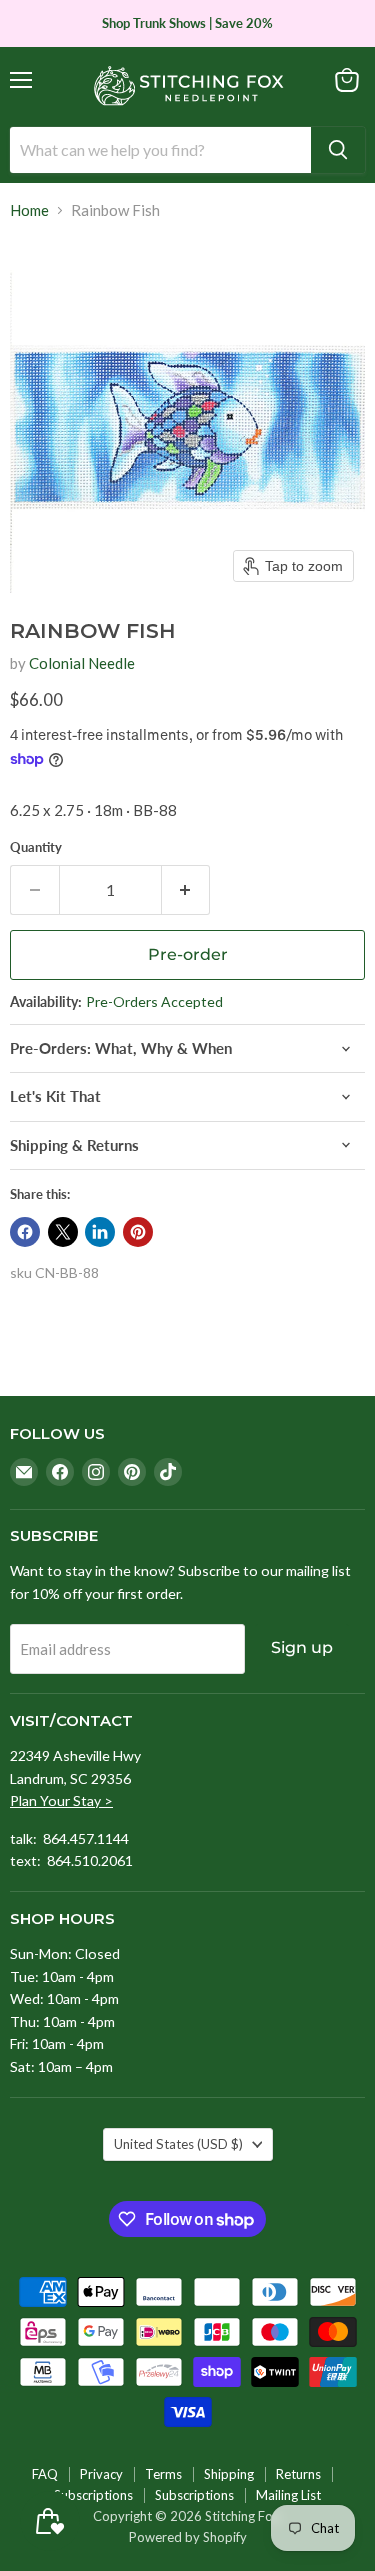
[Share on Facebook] (25, 1232)
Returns (298, 2474)
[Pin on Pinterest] (138, 1232)
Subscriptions (93, 2495)
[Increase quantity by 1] (186, 890)
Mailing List (288, 2495)
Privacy (101, 2474)
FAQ (45, 2474)
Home (29, 210)
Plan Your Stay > (61, 1800)
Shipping (229, 2474)
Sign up (302, 1647)
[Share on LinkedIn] (100, 1232)
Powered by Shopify (188, 2537)
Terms (163, 2474)
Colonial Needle (82, 663)
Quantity (36, 847)
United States (178, 2144)
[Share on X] (63, 1232)
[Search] (338, 150)
